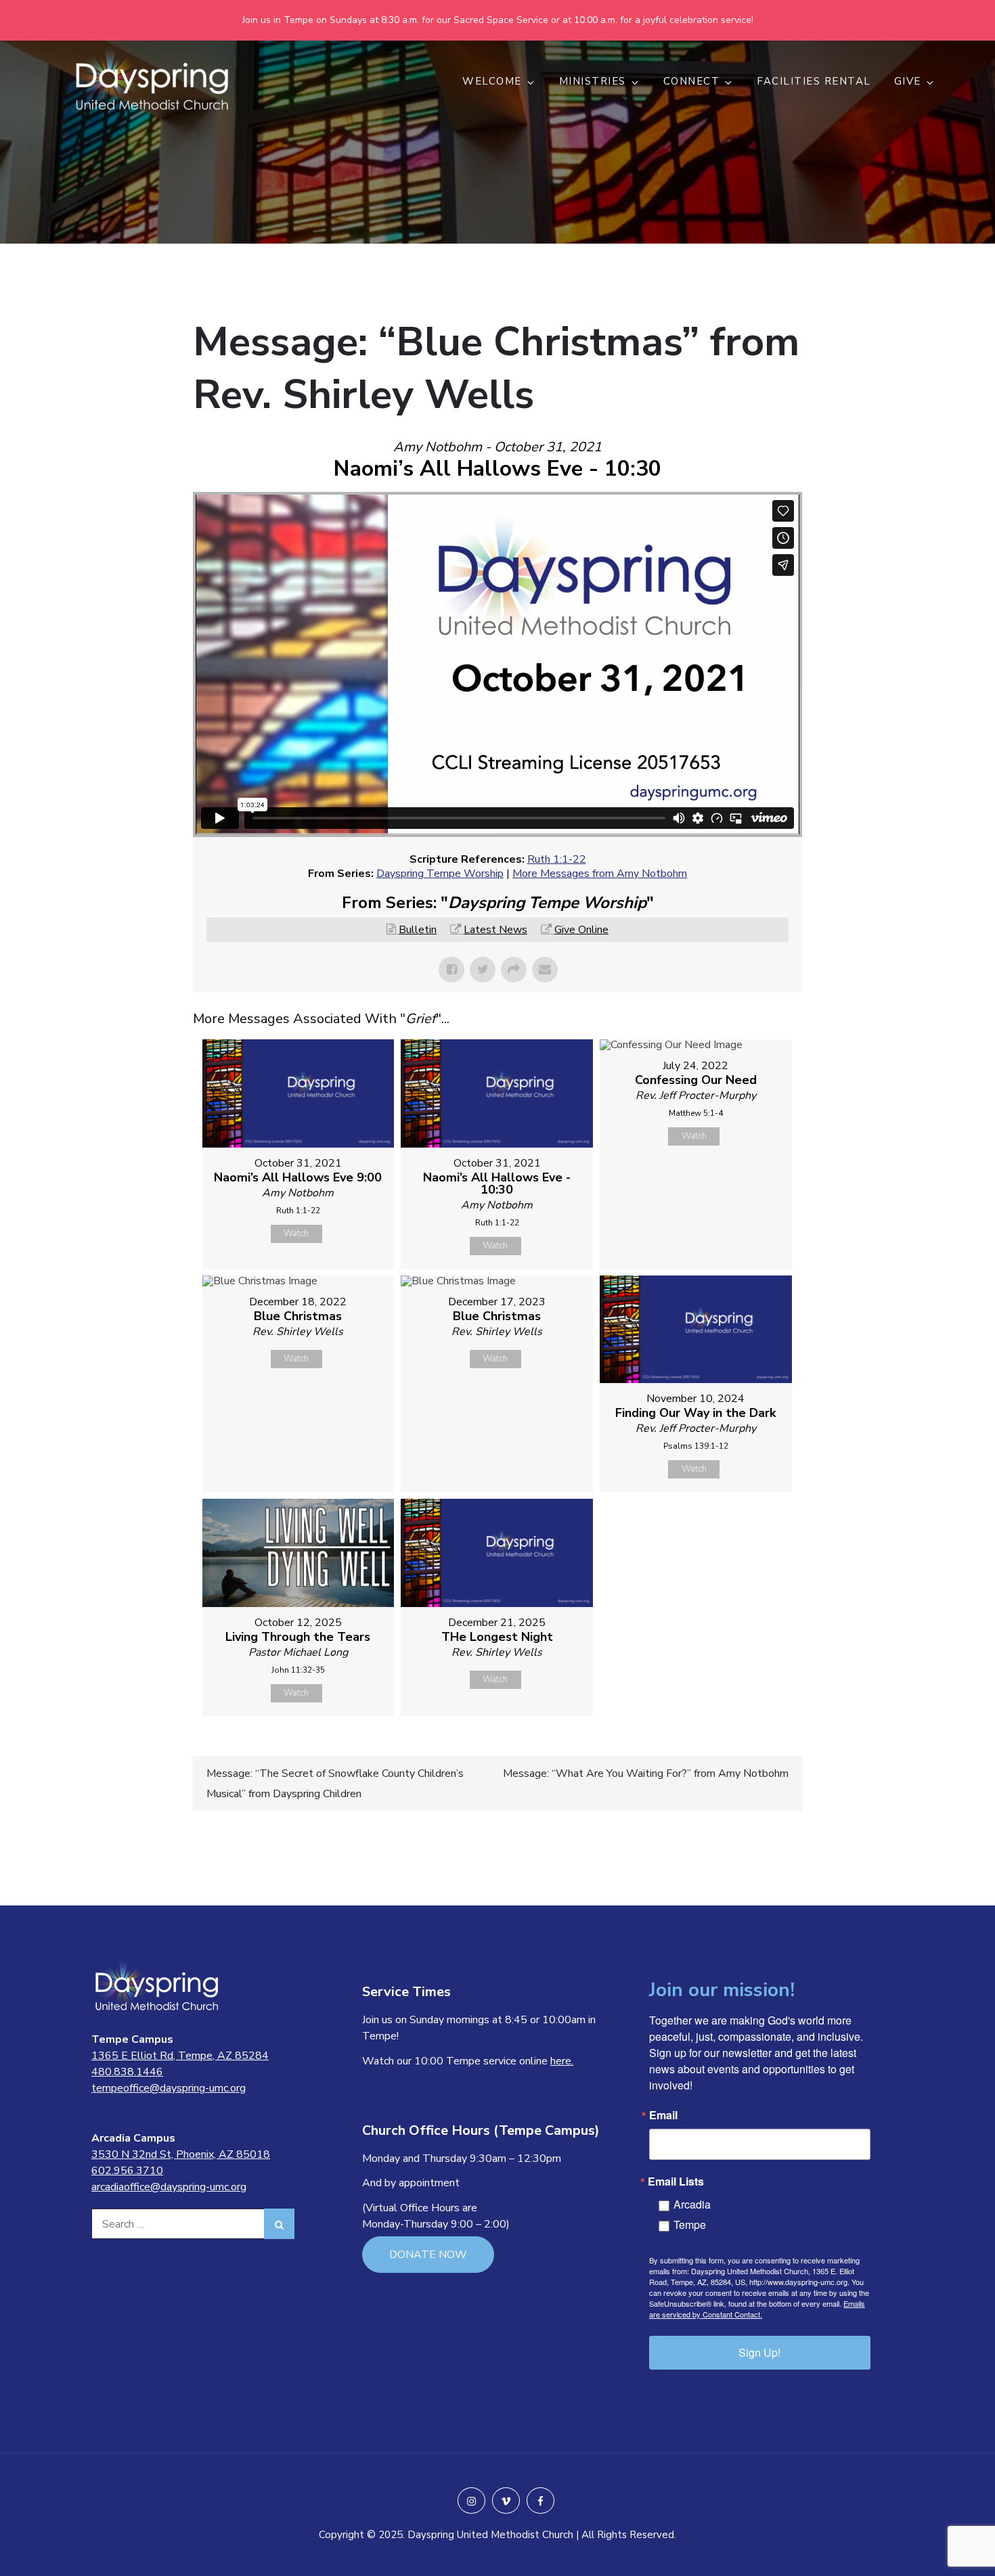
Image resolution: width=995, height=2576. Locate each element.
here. (562, 2061)
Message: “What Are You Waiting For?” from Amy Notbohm (646, 1773)
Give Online (581, 930)
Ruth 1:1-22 (557, 859)
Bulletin (418, 930)
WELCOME (492, 81)
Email (663, 2115)
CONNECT (692, 81)
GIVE (908, 81)
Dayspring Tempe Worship (440, 874)
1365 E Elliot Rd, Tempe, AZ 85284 (180, 2056)
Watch (296, 1234)
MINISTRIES (593, 81)
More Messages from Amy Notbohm (600, 874)
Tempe (690, 2224)
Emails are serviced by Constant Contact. (757, 2309)
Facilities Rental (814, 81)
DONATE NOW (428, 2255)
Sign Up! (759, 2352)
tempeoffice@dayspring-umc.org (169, 2088)
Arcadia (692, 2204)
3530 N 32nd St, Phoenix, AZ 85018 (181, 2154)
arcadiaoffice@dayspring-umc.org (169, 2187)
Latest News (495, 930)
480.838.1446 (127, 2072)
